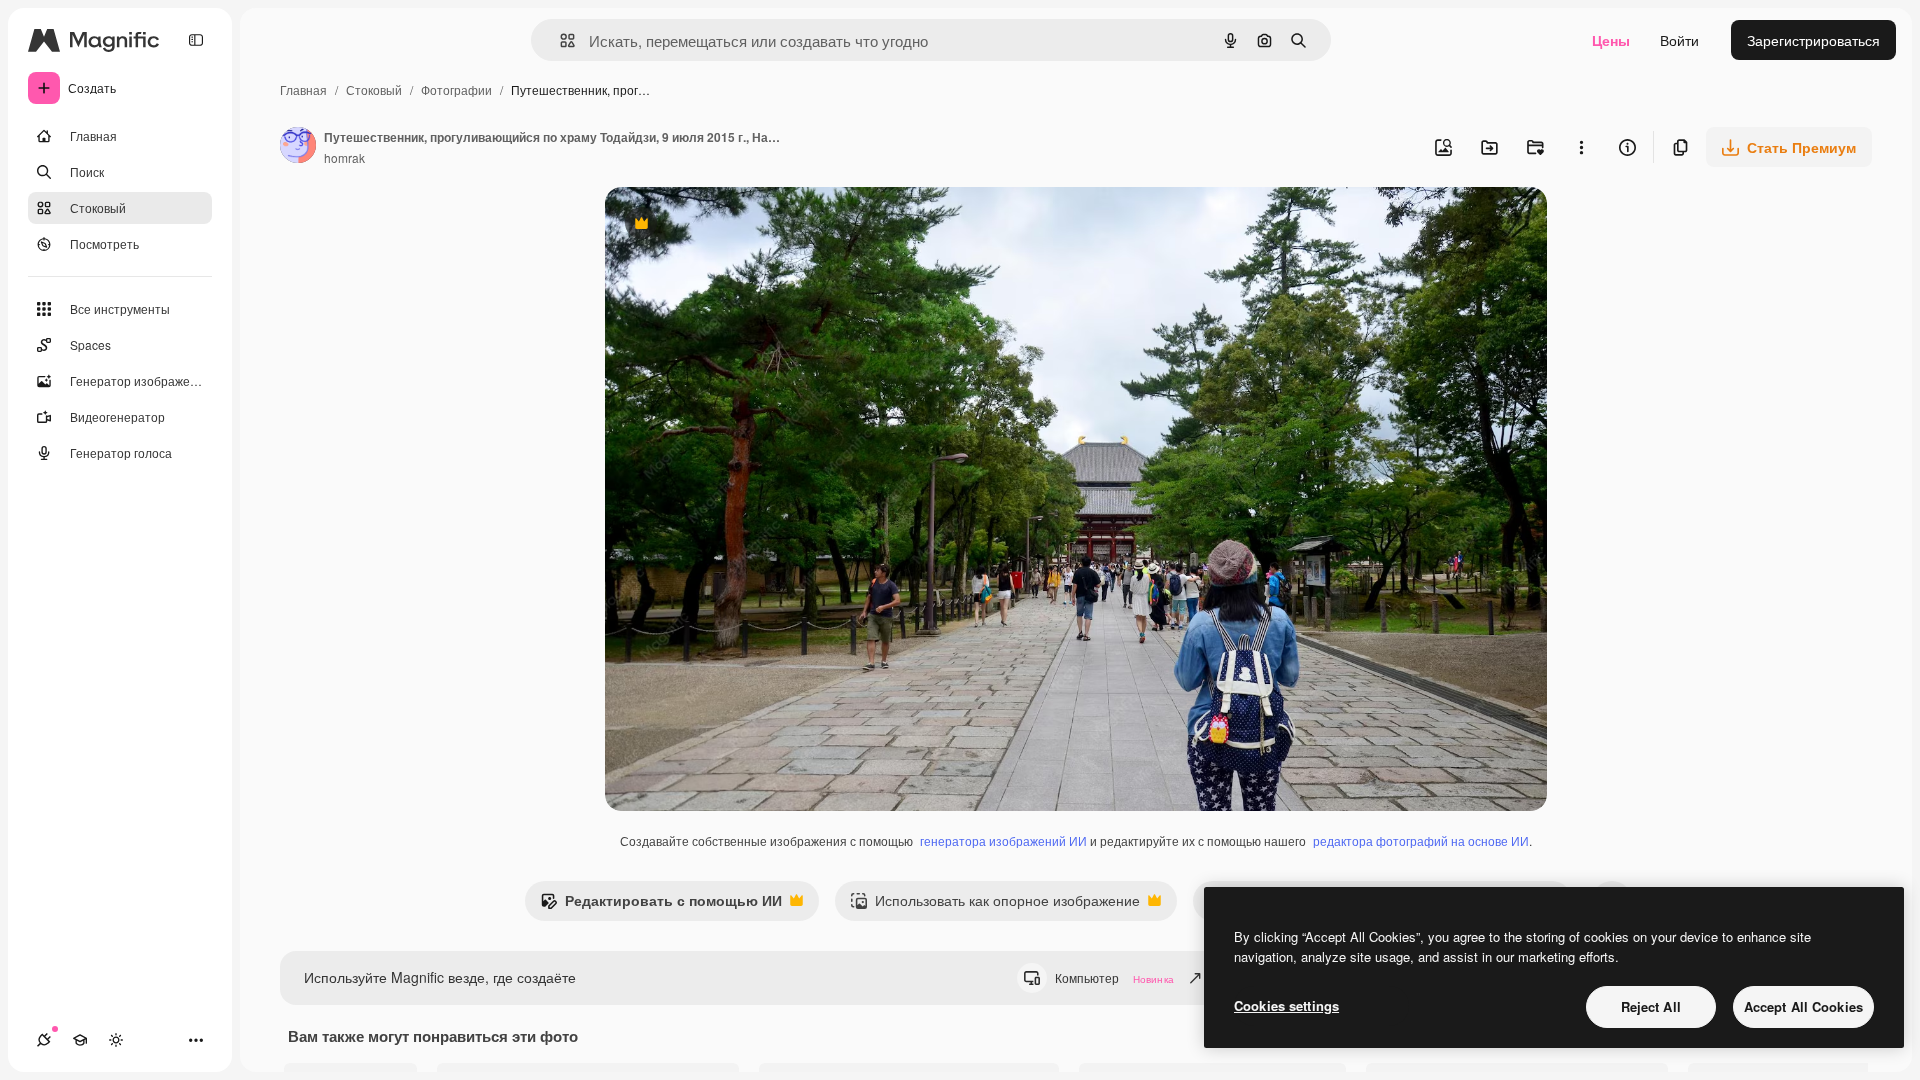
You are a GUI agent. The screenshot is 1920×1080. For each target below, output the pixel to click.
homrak (344, 157)
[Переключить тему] (116, 1040)
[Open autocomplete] (559, 40)
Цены (1611, 40)
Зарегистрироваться (1813, 40)
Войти (1679, 40)
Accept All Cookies (1803, 1006)
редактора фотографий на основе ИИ (1421, 840)
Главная (303, 89)
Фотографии (456, 89)
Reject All (1651, 1006)
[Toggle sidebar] (196, 40)
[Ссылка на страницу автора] (298, 147)
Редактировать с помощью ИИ (661, 905)
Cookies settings (1286, 1005)
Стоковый (374, 89)
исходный (739, 225)
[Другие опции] (1581, 147)
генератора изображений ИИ (1003, 840)
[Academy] (80, 1040)
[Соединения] (44, 1040)
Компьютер (1114, 977)
